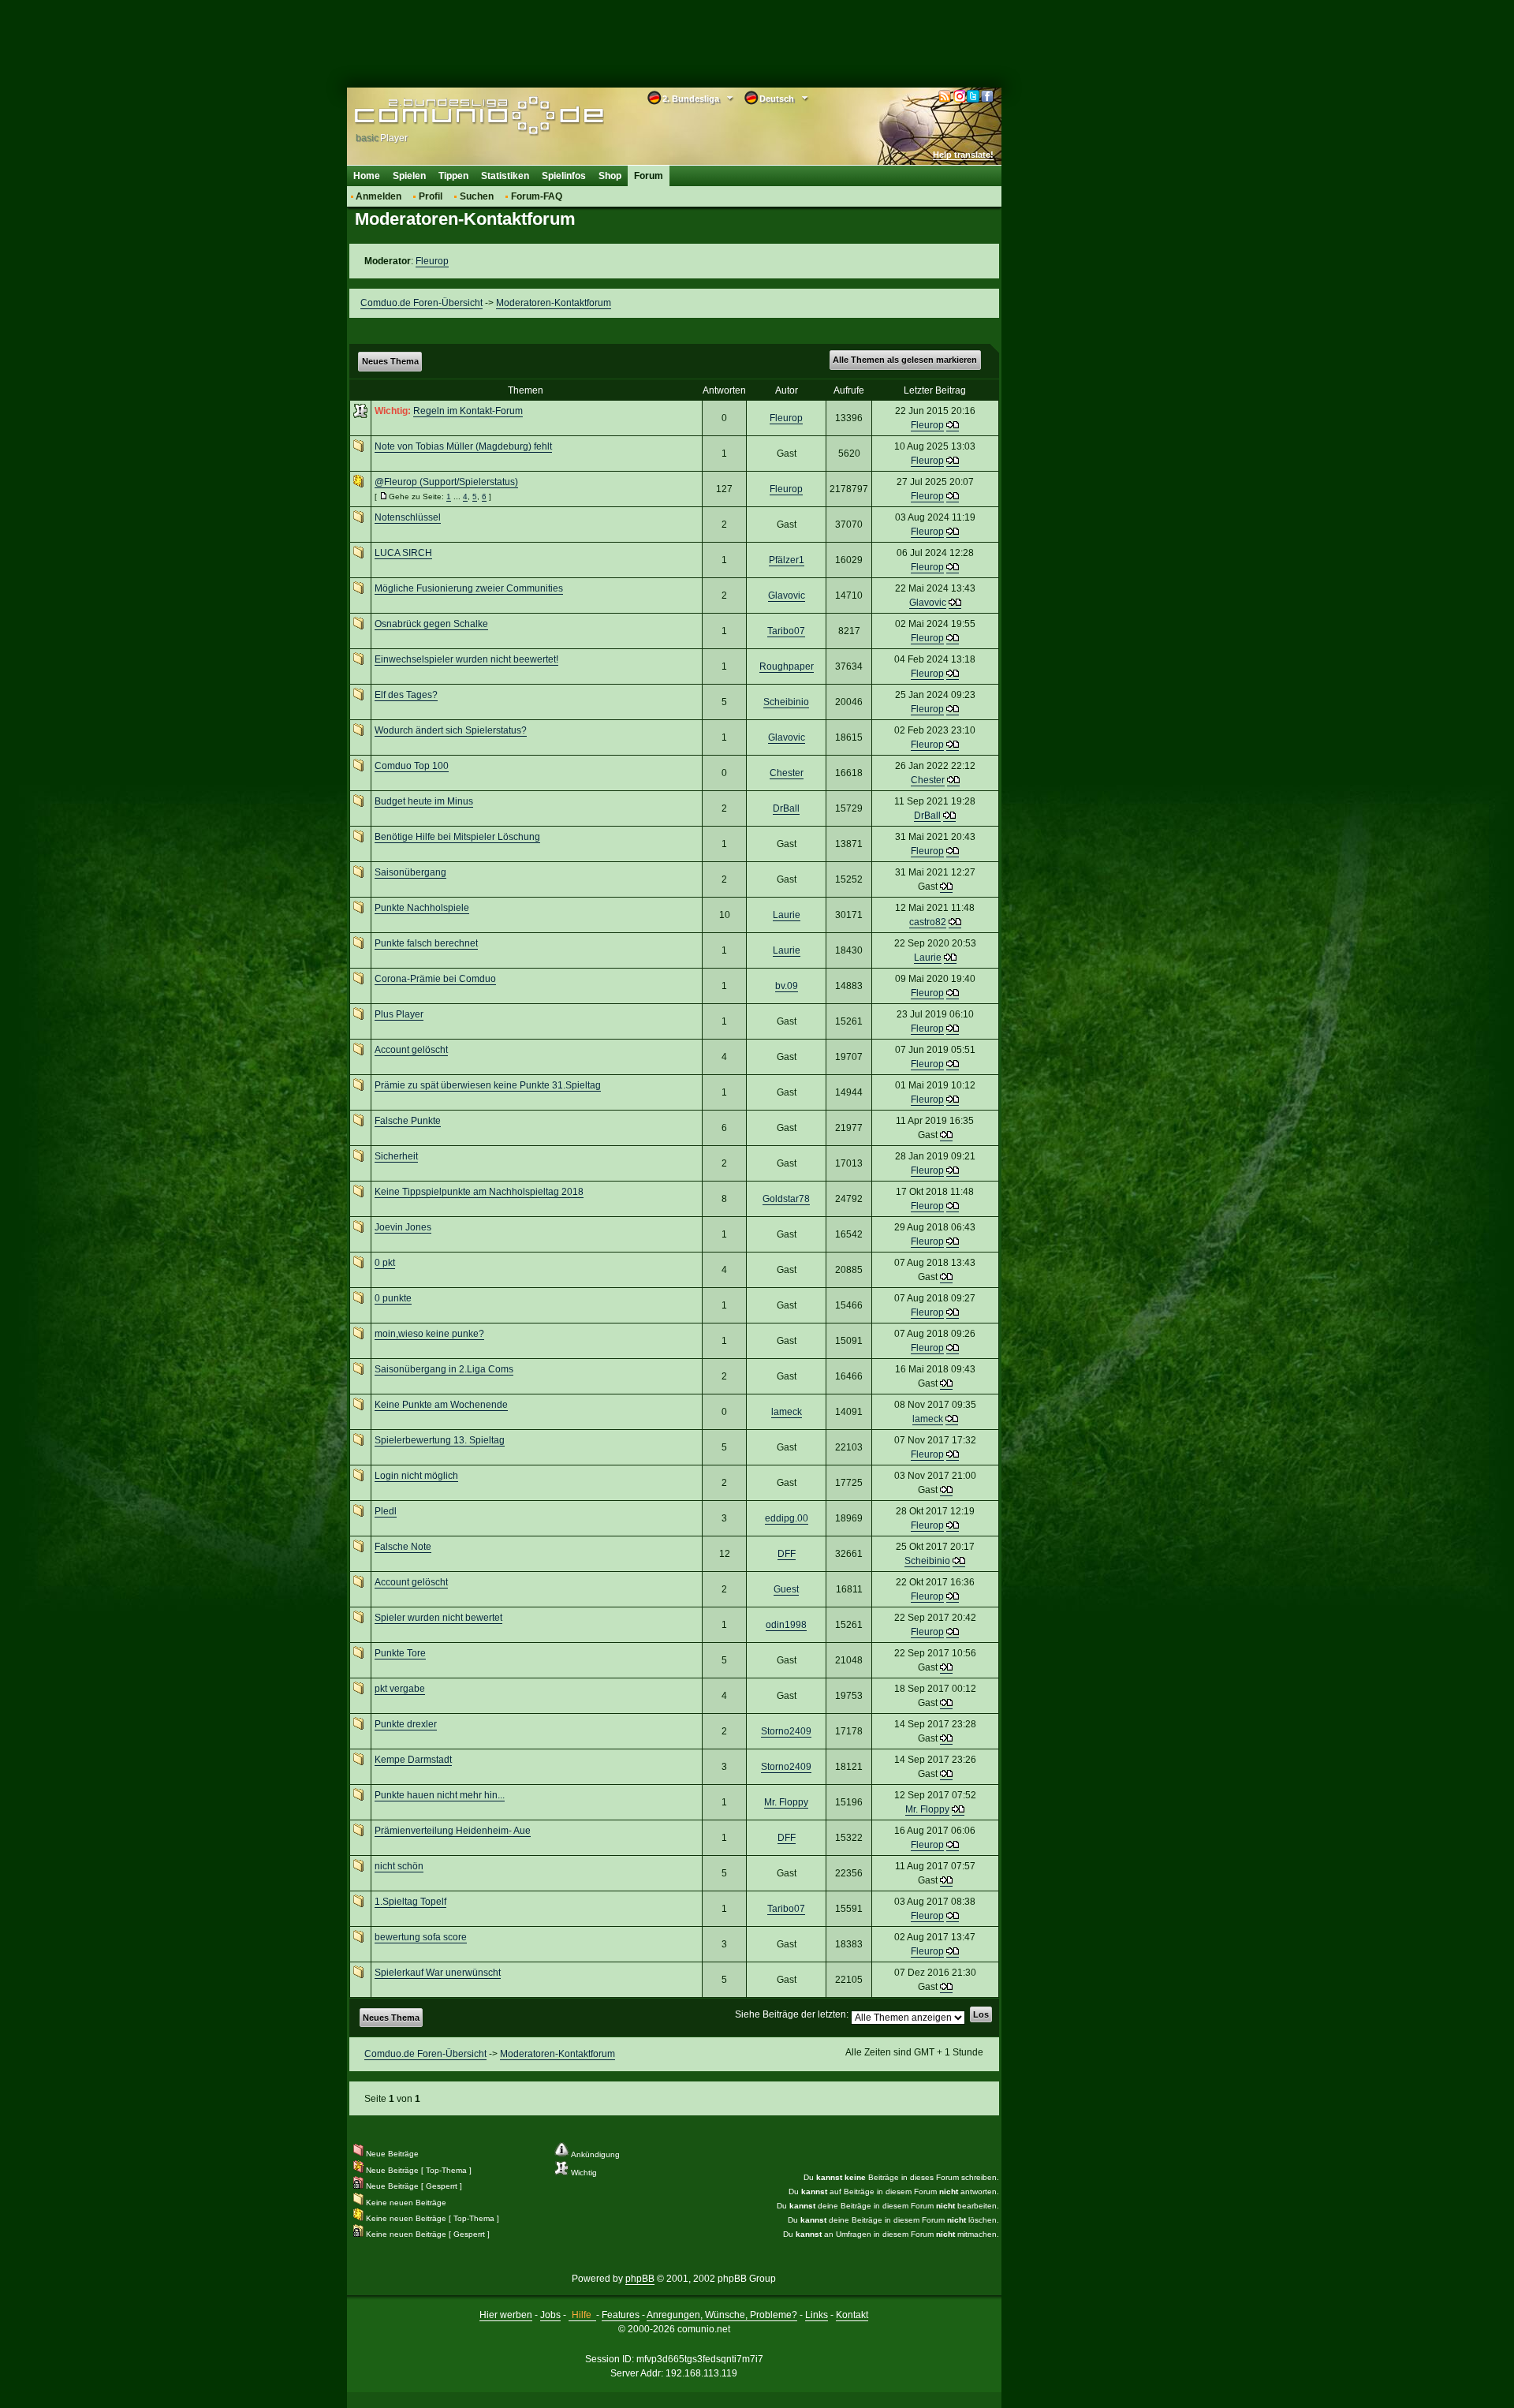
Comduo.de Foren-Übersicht (421, 303)
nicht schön (399, 1866)
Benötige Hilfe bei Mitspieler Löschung (457, 837)
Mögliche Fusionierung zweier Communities (469, 588)
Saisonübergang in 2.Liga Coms (444, 1369)
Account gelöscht (411, 1050)
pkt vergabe (400, 1689)
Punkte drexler (406, 1724)
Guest (786, 1589)
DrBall (786, 808)
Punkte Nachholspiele (422, 908)
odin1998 (786, 1625)
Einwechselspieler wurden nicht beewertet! (466, 659)
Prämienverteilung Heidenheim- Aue (453, 1831)
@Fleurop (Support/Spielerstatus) (446, 482)
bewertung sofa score (421, 1937)
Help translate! (963, 155)
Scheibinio (786, 702)
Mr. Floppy (786, 1802)
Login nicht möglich (416, 1476)
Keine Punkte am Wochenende (441, 1405)
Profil (431, 196)
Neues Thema (390, 361)
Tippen (453, 176)
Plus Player (399, 1014)
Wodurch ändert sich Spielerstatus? (451, 730)
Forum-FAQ (537, 196)
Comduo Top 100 (412, 766)
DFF (787, 1554)
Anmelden (378, 196)
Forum (649, 176)
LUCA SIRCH (403, 553)
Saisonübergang (410, 872)
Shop (610, 176)
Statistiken (505, 176)
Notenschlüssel (408, 517)
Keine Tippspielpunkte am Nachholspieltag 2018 (479, 1192)
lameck (787, 1412)
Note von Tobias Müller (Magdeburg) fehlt (463, 446)
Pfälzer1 (787, 560)
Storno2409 (786, 1731)
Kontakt (852, 2315)
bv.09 (787, 986)
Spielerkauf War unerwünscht (438, 1973)
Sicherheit (396, 1156)
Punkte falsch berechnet (426, 943)
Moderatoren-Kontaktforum (554, 303)
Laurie (787, 915)
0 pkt (385, 1263)
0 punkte (393, 1298)
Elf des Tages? (406, 695)
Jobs (550, 2315)
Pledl (386, 1511)
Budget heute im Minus (424, 801)
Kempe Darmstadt (413, 1760)
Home (367, 176)
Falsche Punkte (408, 1121)
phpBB (640, 2279)
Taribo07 (786, 631)
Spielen (409, 176)
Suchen (477, 196)
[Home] (455, 116)
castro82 (928, 922)
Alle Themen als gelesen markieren (905, 360)
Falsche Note (403, 1547)
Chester (787, 773)
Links (817, 2315)
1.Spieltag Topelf (410, 1902)
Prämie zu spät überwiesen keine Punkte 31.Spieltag (488, 1085)
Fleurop (432, 261)
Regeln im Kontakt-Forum (468, 411)
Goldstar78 (786, 1199)
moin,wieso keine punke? (429, 1334)
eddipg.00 (787, 1518)
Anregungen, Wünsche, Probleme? (722, 2315)
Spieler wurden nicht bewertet (438, 1618)
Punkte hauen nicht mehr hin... (440, 1795)
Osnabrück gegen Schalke (431, 624)
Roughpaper (787, 666)
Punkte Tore (400, 1653)
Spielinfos (564, 176)
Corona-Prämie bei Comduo (435, 979)
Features (621, 2315)
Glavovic (787, 595)
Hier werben (506, 2315)
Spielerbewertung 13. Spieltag (440, 1440)
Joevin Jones (403, 1227)
